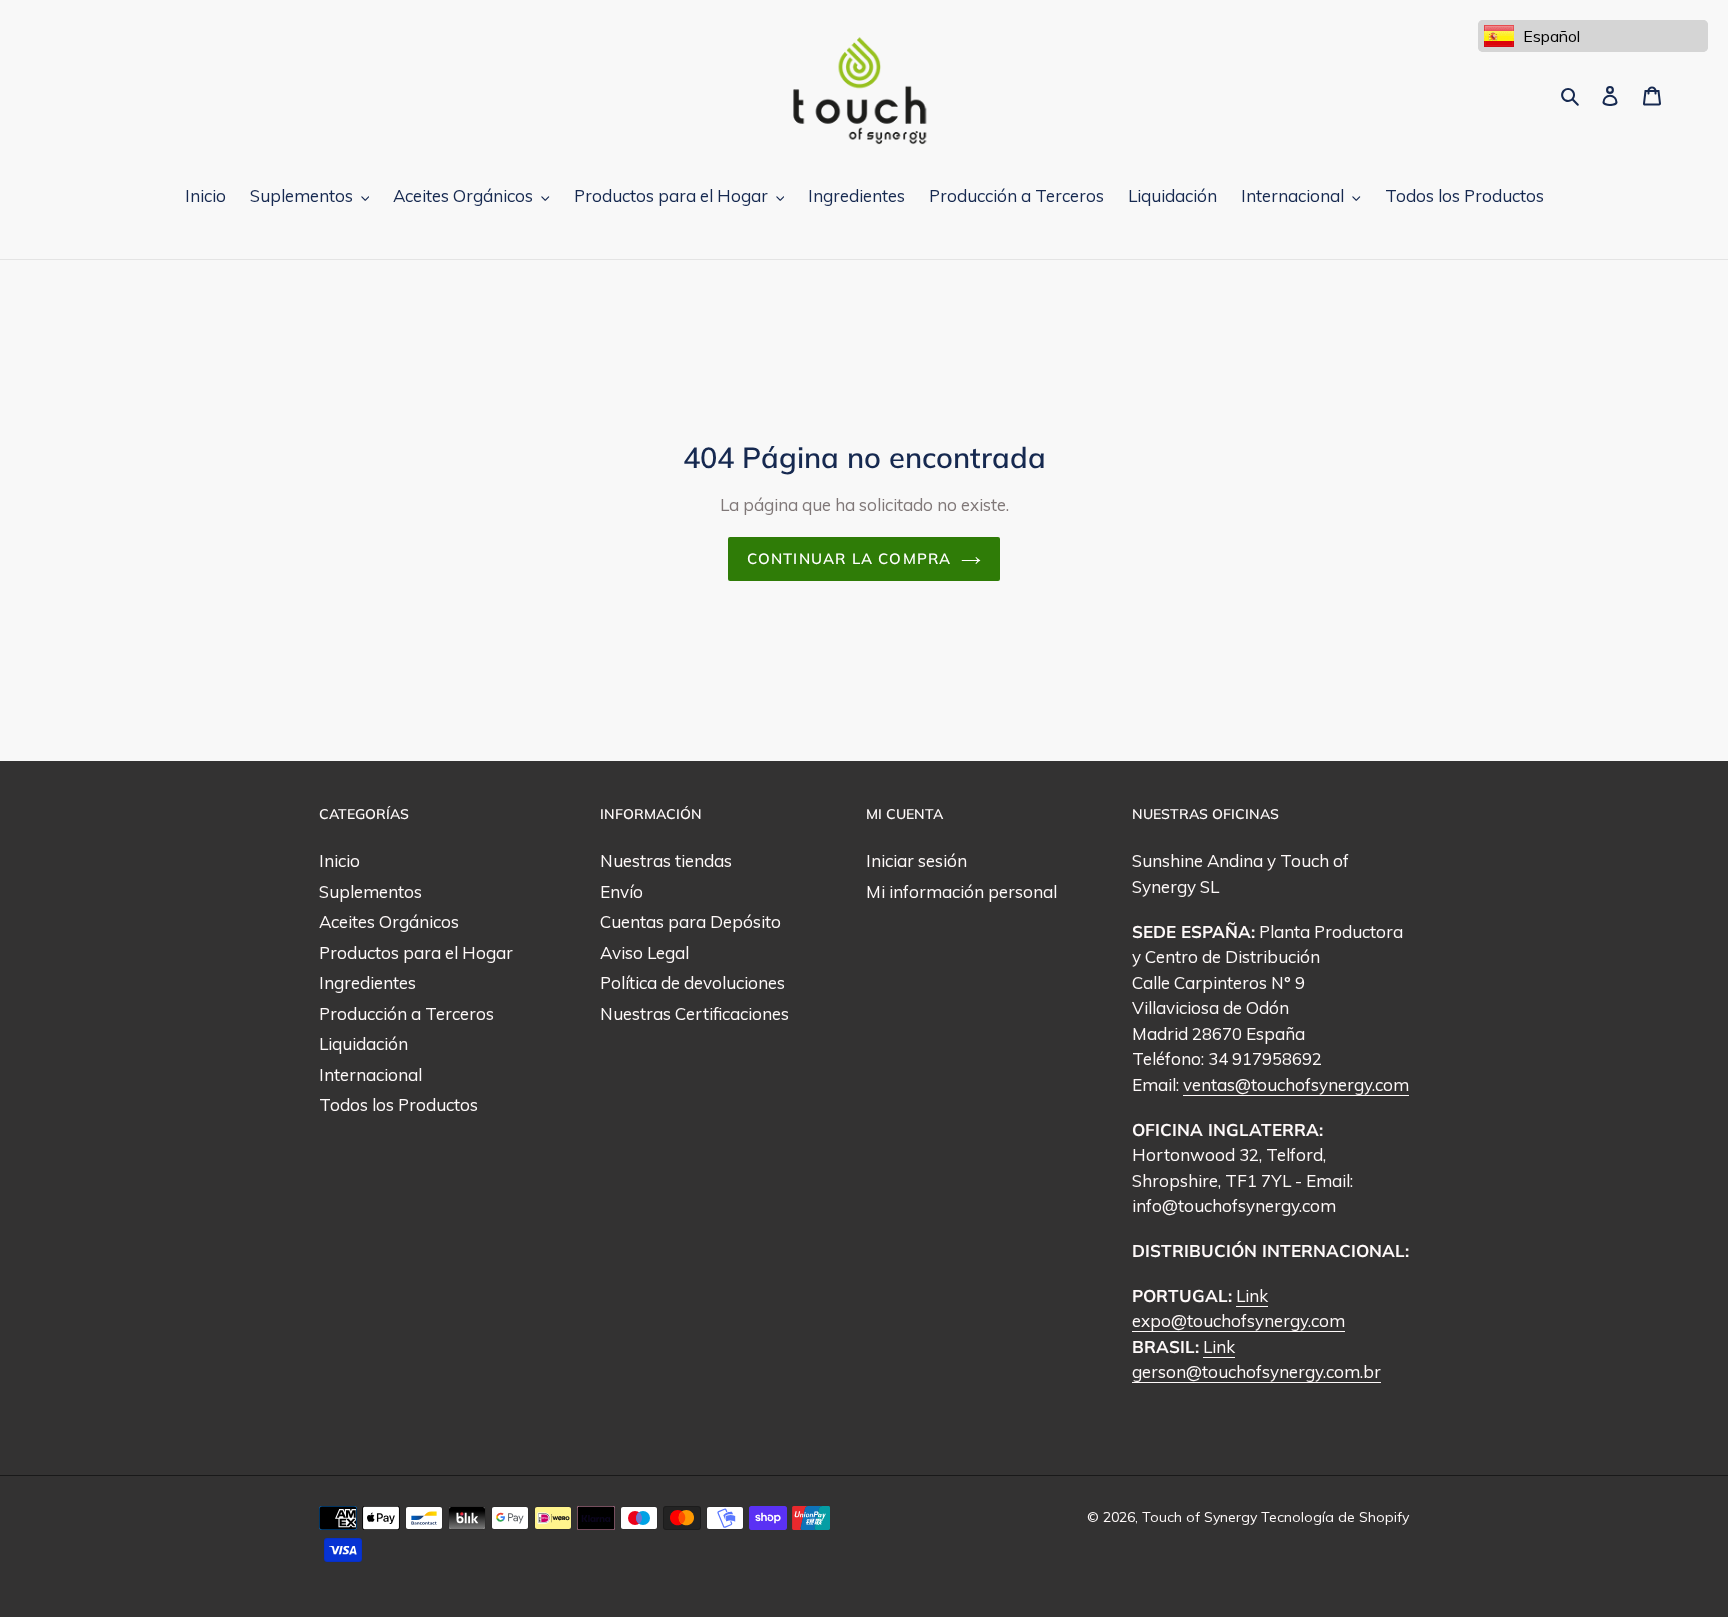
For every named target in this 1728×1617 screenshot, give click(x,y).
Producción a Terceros (406, 1013)
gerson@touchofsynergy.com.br (1256, 1371)
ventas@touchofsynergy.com (1296, 1084)
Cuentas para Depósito (690, 921)
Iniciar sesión (916, 860)
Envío (621, 891)
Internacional (370, 1074)
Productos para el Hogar (416, 952)
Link (1252, 1295)
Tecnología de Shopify (1335, 1517)
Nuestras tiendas (666, 860)
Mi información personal (961, 891)
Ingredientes (367, 982)
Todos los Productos (398, 1104)
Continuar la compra (849, 558)
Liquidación (363, 1043)
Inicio (339, 860)
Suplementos (370, 891)
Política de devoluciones (692, 982)
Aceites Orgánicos (389, 921)
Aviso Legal (644, 952)
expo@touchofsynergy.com (1238, 1320)
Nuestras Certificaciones (694, 1013)
